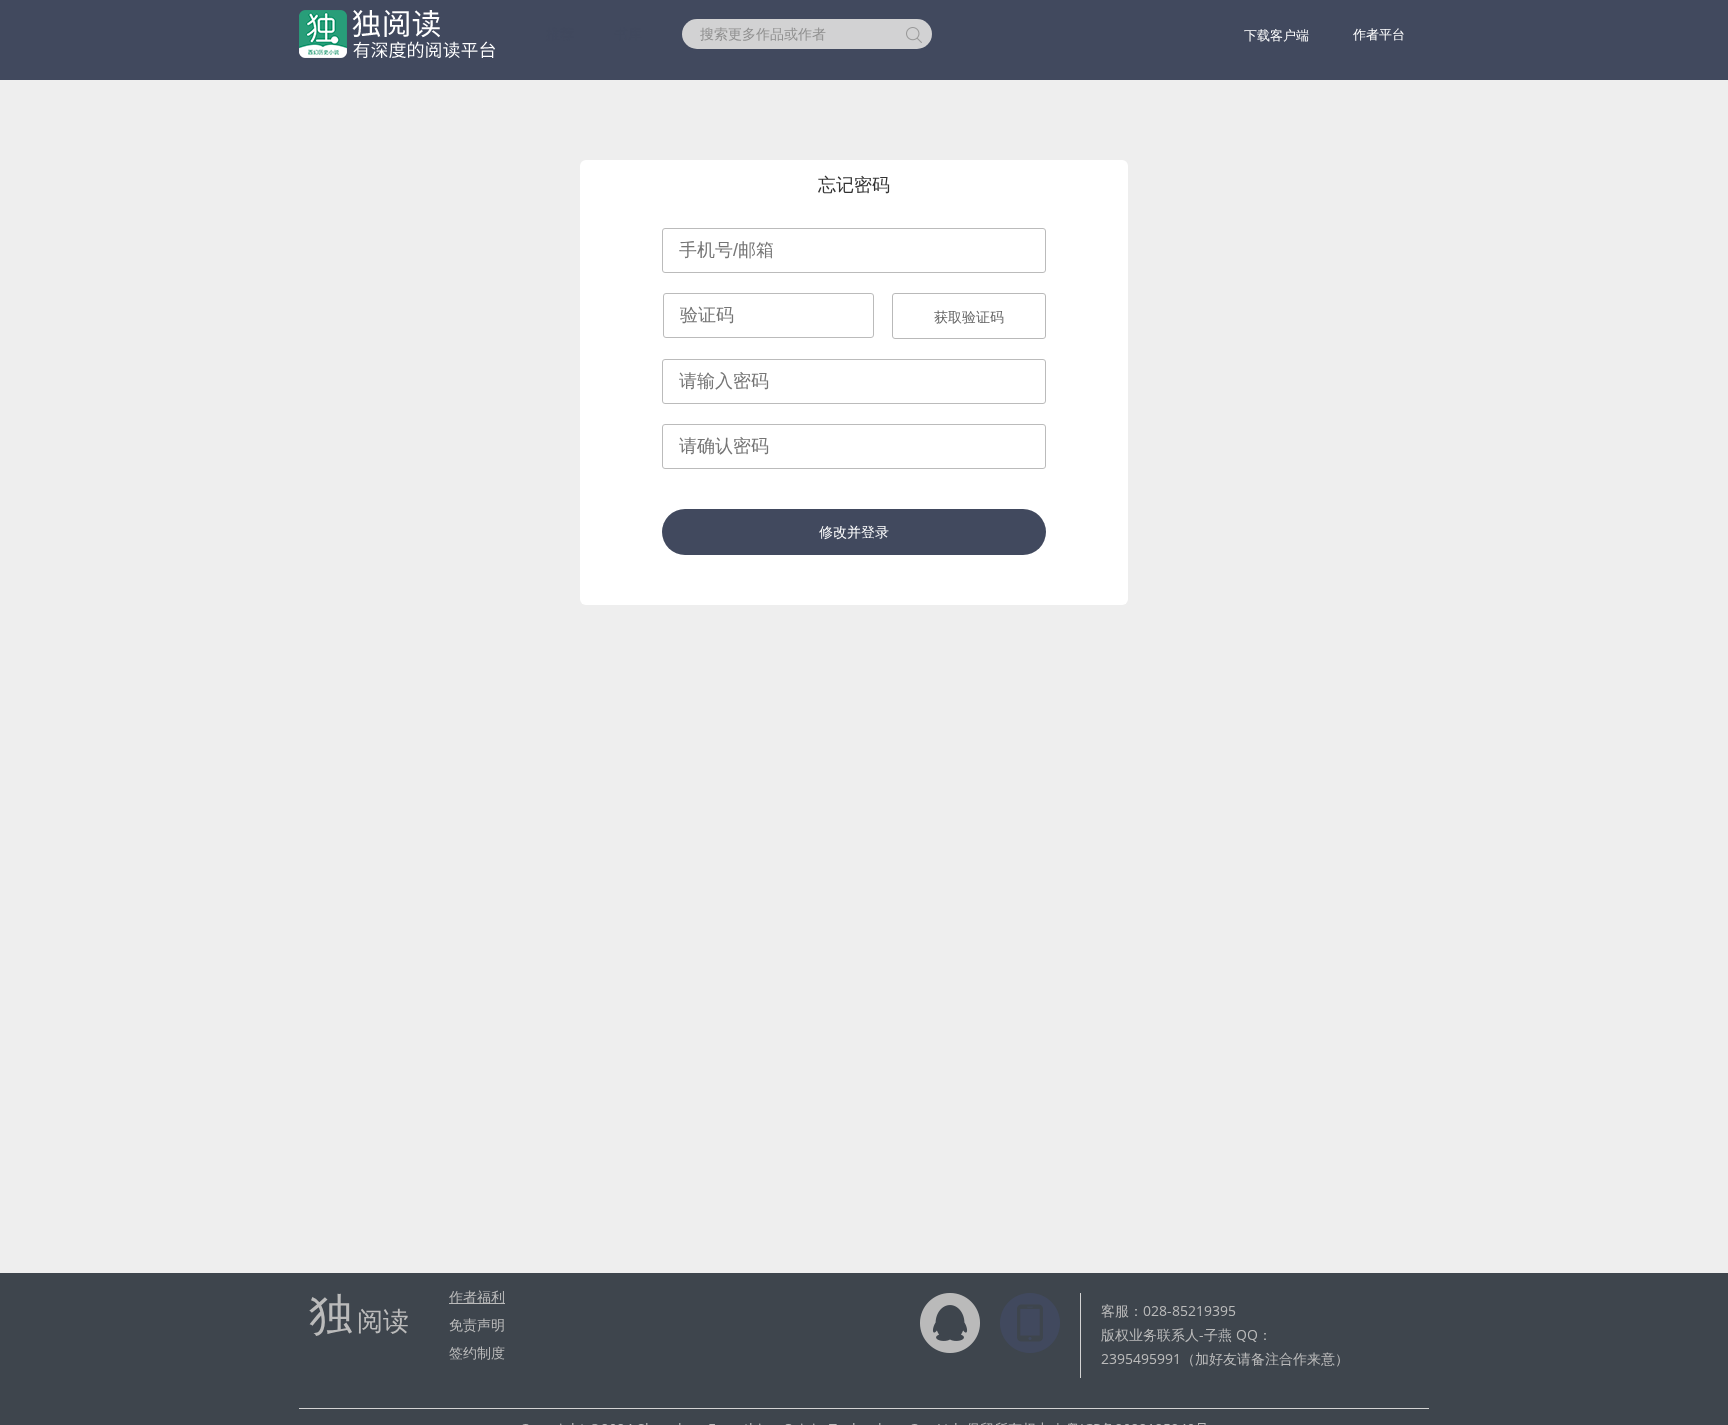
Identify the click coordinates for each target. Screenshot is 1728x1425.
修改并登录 (854, 532)
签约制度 (477, 1352)
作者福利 (477, 1296)
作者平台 (1379, 34)
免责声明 (477, 1324)
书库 (628, 33)
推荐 (560, 33)
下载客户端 (1276, 35)
